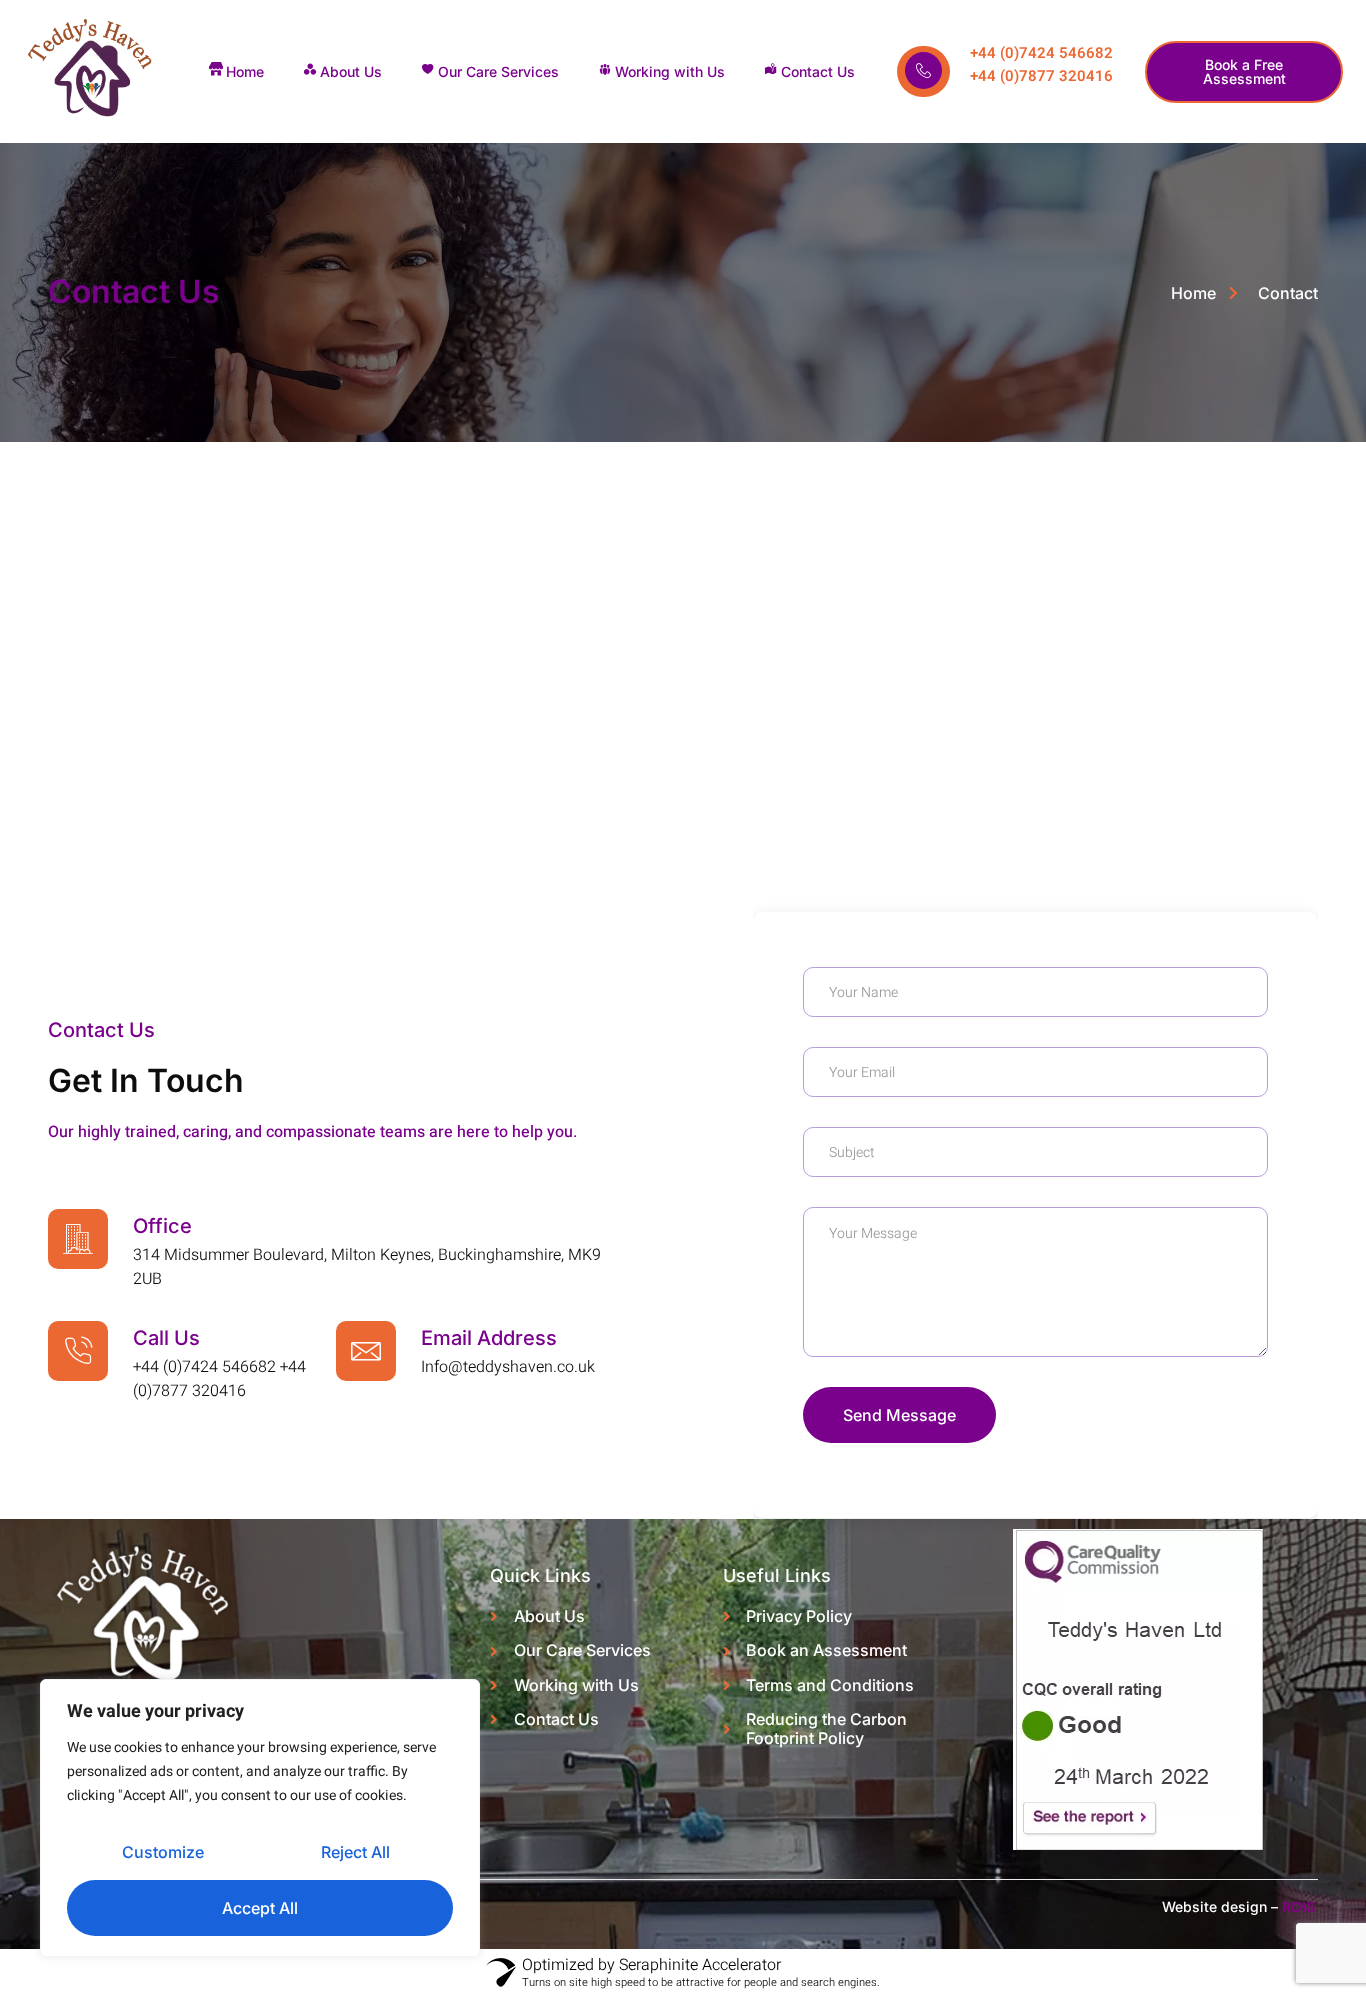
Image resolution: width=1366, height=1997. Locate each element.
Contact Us (818, 71)
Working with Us (670, 71)
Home (245, 71)
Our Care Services (498, 71)
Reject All (355, 1852)
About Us (351, 71)
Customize (163, 1852)
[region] (260, 1818)
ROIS (1300, 1906)
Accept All (260, 1908)
